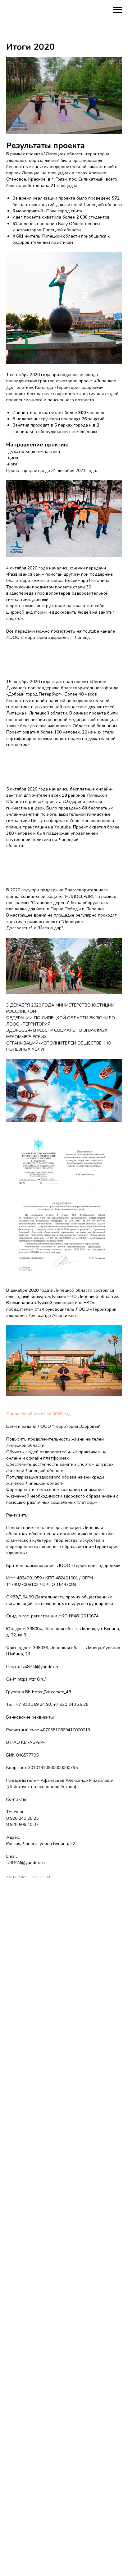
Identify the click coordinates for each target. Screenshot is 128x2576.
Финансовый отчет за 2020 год (38, 1414)
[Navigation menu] (117, 10)
